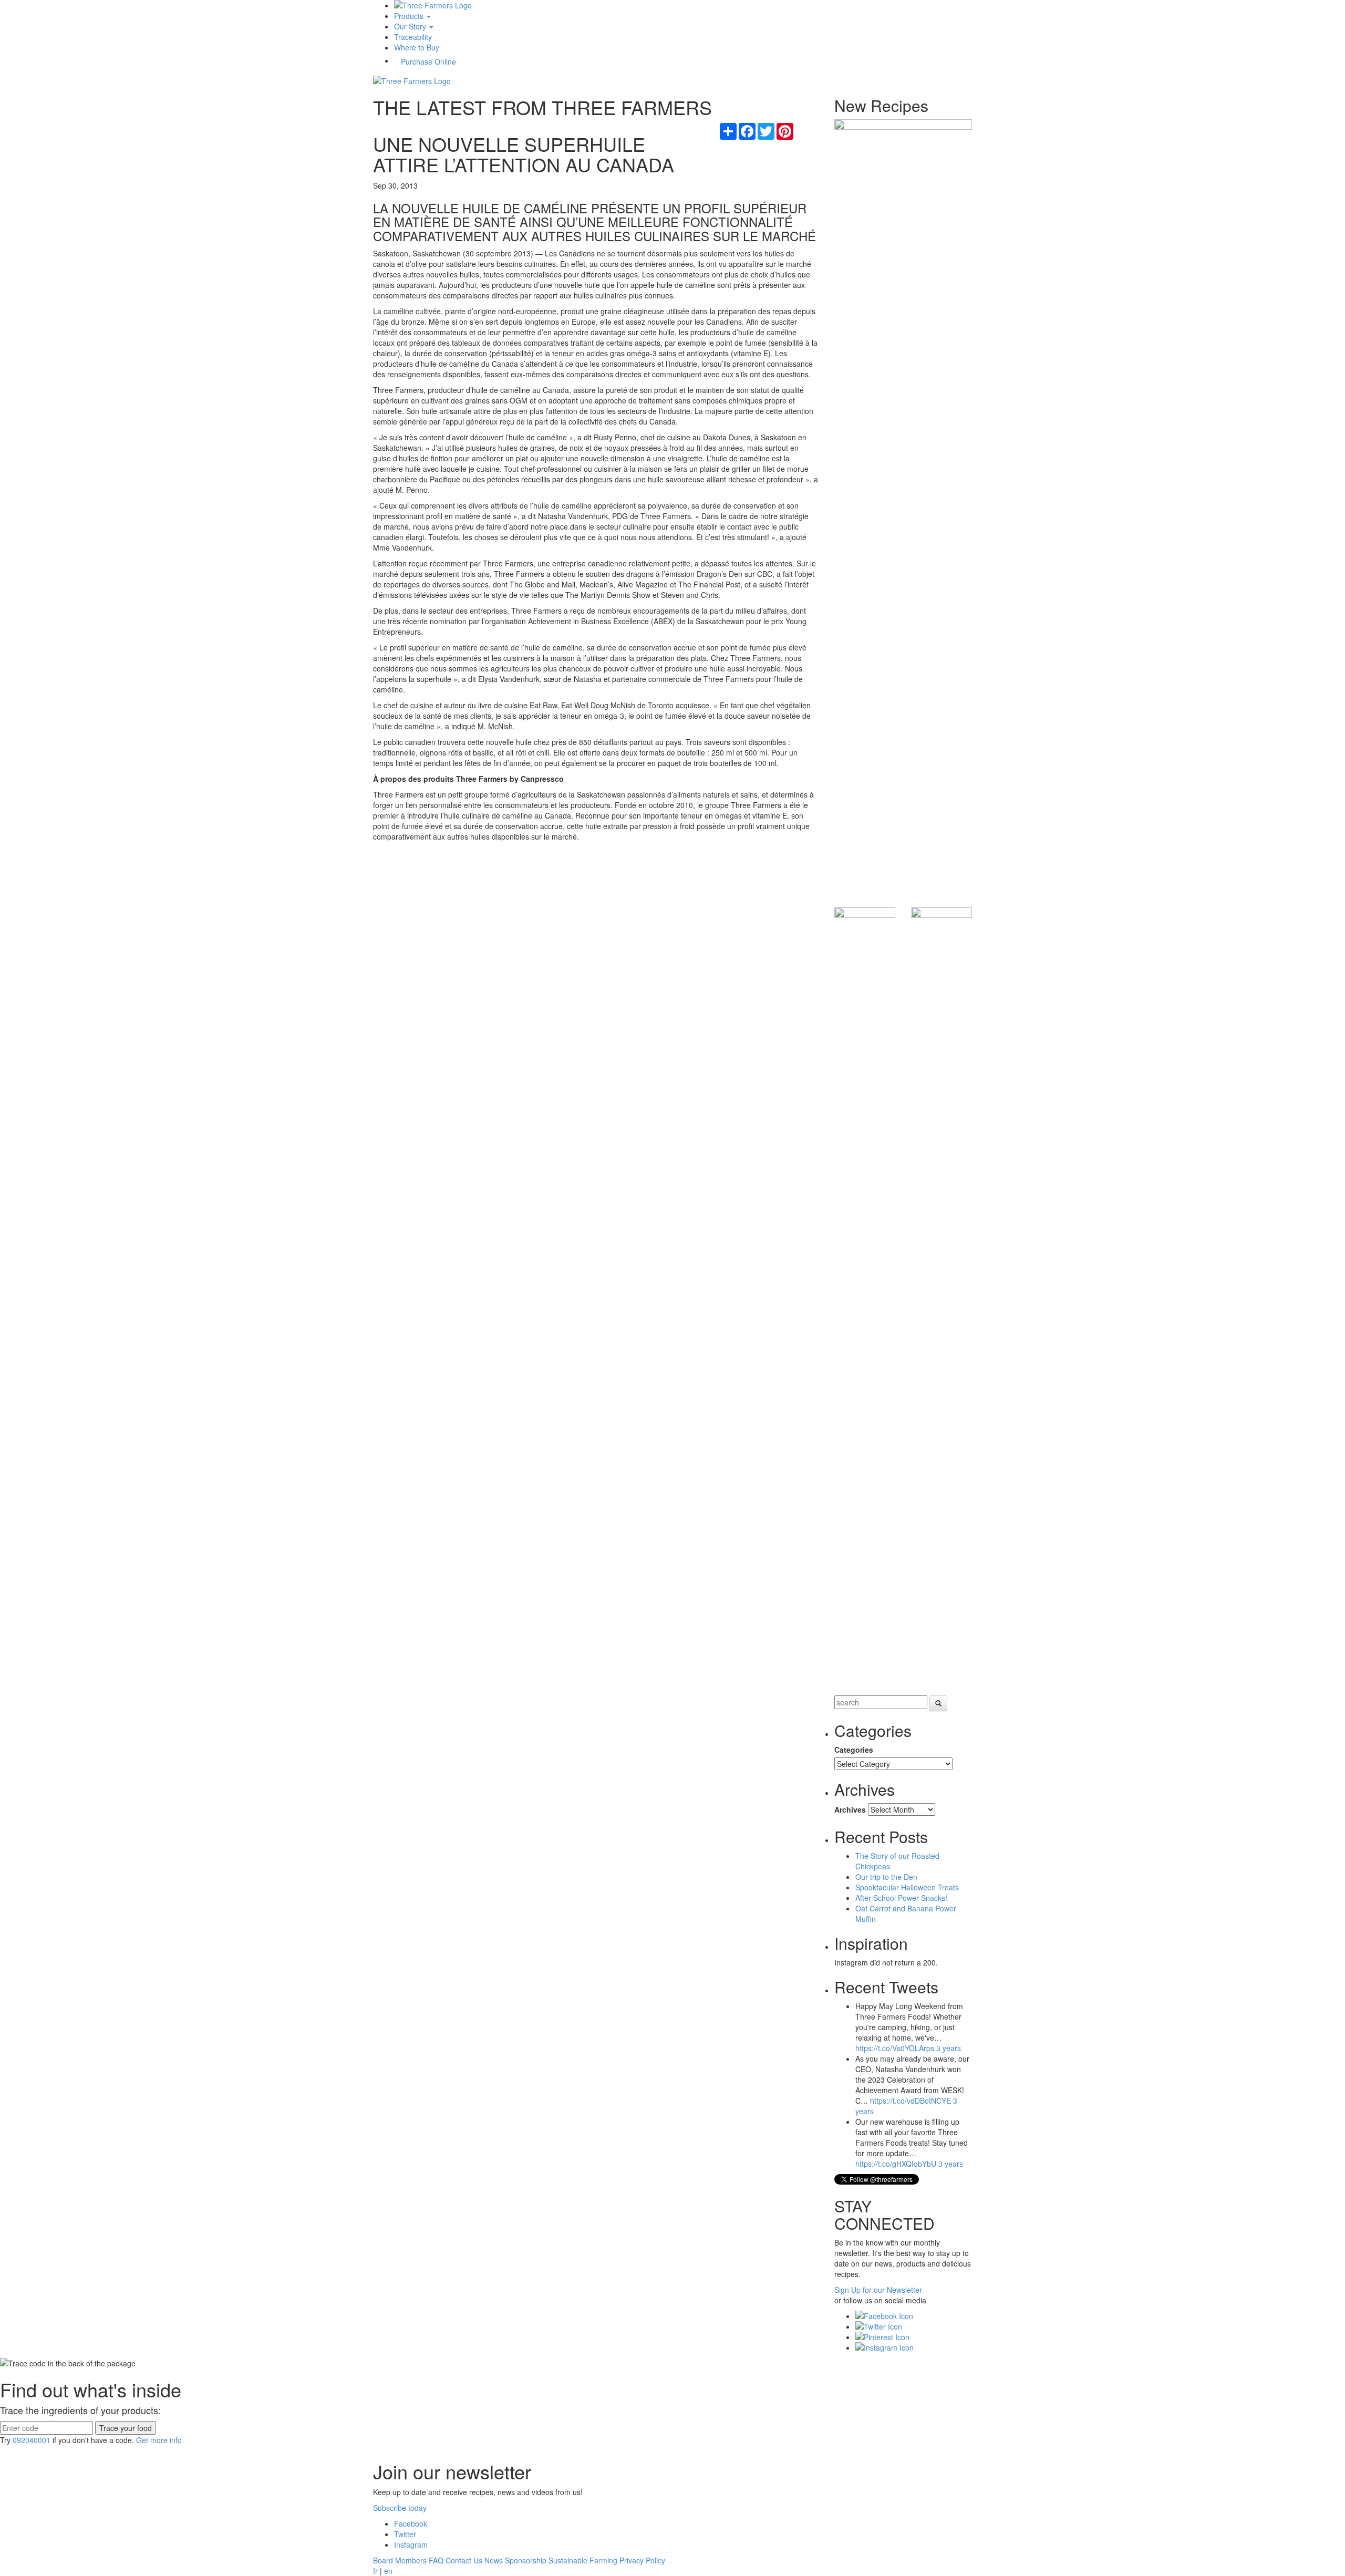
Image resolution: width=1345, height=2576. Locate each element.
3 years (949, 2048)
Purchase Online (428, 61)
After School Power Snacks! (901, 1898)
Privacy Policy (642, 2560)
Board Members (400, 2560)
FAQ (436, 2560)
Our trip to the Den (886, 1877)
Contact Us (464, 2560)
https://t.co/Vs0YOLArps (895, 2048)
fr (375, 2571)
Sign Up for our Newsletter (878, 2290)
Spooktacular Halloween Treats (907, 1887)
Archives (850, 1809)
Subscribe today (400, 2508)
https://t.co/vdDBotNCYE (911, 2101)
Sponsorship (526, 2560)
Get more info (159, 2440)
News (494, 2560)
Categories (854, 1750)
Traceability (413, 37)
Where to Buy (417, 47)
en (388, 2571)
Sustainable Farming (583, 2560)
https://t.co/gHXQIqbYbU (896, 2164)
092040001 (32, 2440)
